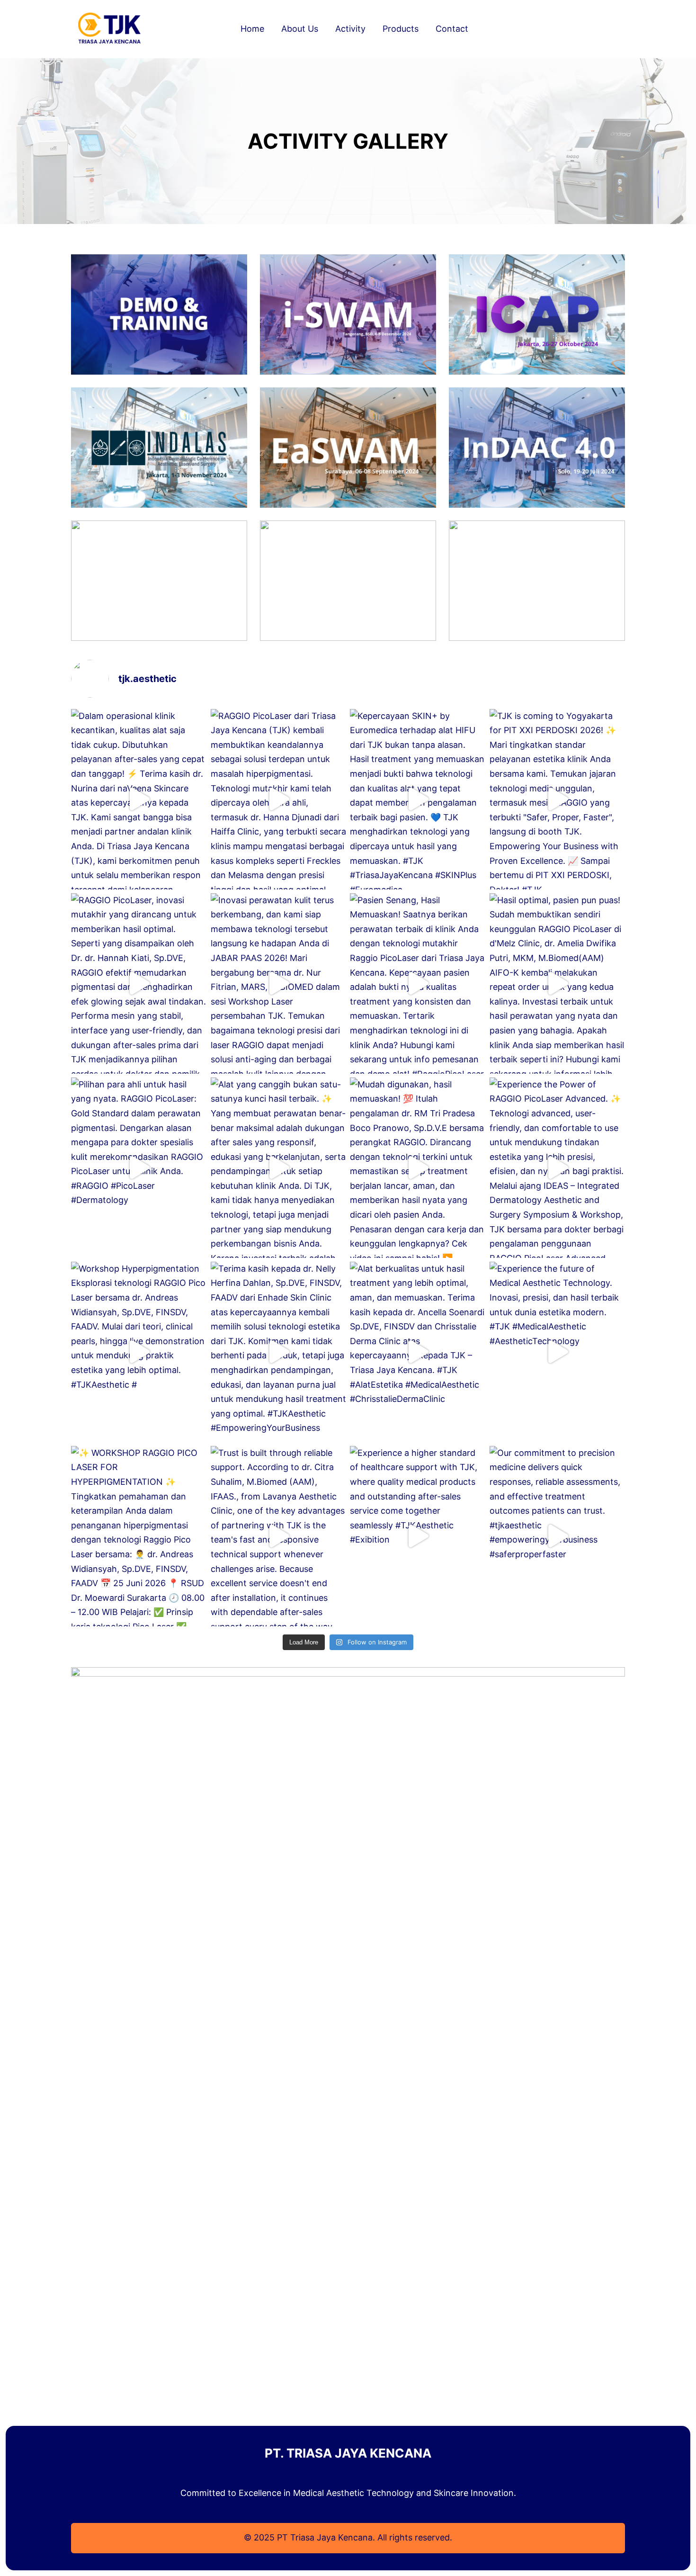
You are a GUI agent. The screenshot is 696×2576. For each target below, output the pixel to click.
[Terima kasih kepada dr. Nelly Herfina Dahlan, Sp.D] (279, 1352)
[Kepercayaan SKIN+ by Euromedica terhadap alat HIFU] (418, 799)
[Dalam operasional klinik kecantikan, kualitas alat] (139, 799)
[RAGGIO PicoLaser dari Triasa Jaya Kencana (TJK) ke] (279, 799)
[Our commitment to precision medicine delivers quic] (558, 1536)
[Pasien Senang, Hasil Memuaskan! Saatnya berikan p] (418, 983)
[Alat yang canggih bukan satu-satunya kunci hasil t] (279, 1168)
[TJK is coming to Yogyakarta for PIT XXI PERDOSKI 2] (558, 799)
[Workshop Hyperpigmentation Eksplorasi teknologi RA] (139, 1352)
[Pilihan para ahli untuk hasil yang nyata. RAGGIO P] (139, 1168)
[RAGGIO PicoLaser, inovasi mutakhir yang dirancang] (139, 983)
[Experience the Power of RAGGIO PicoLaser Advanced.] (558, 1168)
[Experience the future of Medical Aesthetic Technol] (558, 1352)
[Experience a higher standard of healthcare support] (418, 1536)
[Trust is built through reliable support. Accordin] (279, 1536)
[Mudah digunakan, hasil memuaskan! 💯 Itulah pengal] (418, 1168)
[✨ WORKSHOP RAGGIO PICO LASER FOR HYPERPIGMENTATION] (139, 1536)
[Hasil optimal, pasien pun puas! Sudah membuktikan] (558, 983)
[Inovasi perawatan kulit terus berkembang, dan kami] (279, 983)
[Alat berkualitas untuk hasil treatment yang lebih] (418, 1352)
